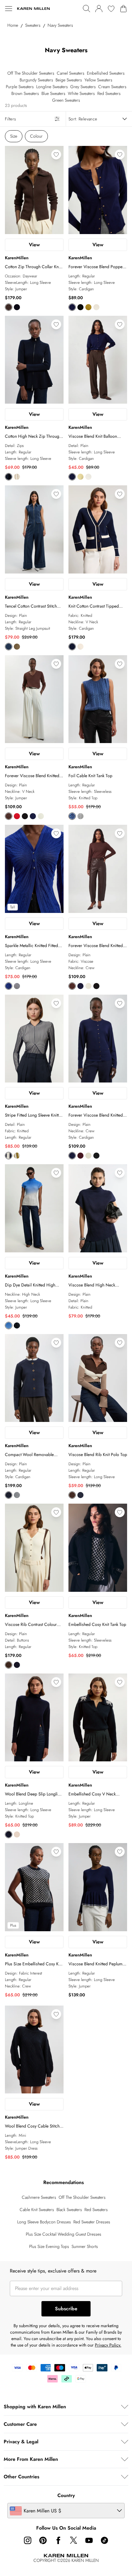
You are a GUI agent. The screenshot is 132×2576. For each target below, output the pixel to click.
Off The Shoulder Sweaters (31, 73)
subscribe (66, 2309)
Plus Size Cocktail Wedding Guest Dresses (64, 2234)
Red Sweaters (109, 93)
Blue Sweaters (53, 93)
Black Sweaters (69, 2210)
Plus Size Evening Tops (49, 2246)
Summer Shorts (85, 2246)
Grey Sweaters (83, 87)
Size (14, 136)
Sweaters (33, 25)
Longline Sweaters (52, 87)
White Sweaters (81, 93)
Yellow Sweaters (98, 80)
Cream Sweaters (112, 87)
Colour (36, 136)
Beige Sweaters (69, 80)
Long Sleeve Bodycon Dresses (44, 2222)
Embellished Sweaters (106, 73)
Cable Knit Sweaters (37, 2210)
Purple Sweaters (20, 87)
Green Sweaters (66, 100)
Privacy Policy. (108, 2345)
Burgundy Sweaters (36, 80)
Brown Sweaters (25, 93)
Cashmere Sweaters (39, 2197)
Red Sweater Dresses (92, 2222)
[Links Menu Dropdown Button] (9, 9)
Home (13, 25)
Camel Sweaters (71, 73)
